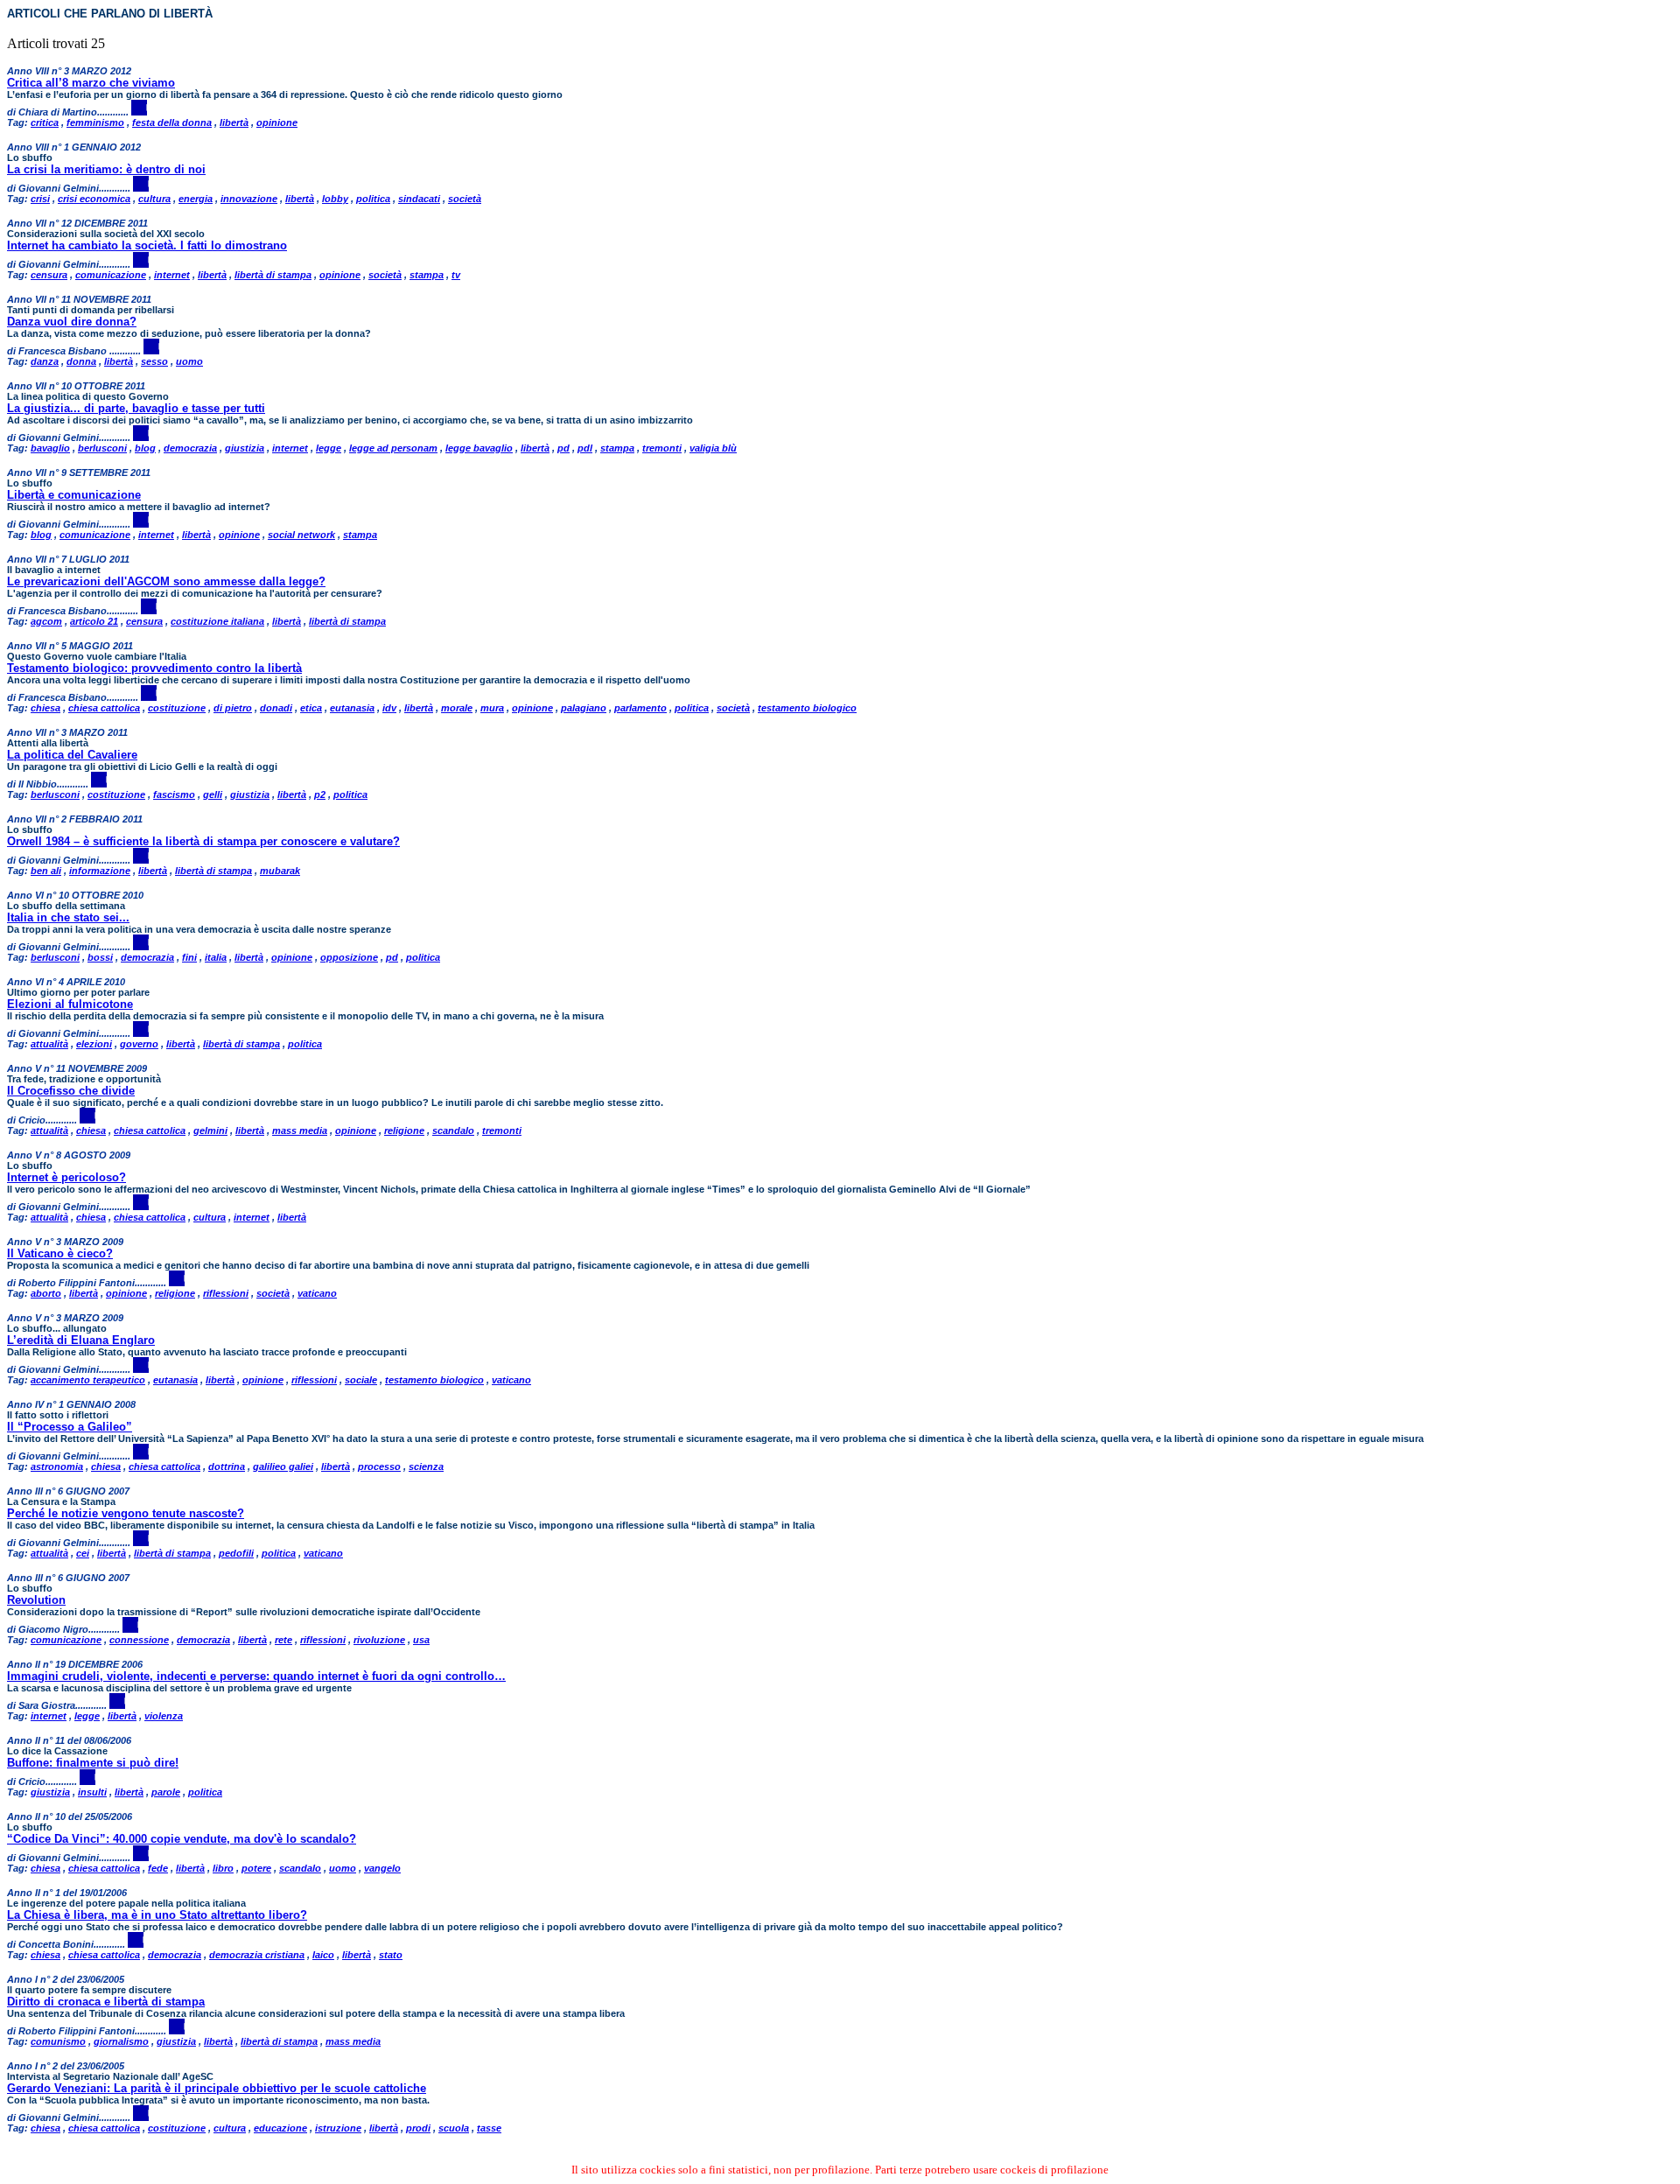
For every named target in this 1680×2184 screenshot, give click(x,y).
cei (83, 1553)
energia (196, 199)
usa (421, 1640)
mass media (300, 1130)
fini (189, 957)
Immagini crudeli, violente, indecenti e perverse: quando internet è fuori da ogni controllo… (256, 1676)
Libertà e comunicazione (74, 495)
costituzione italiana (217, 621)
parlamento (640, 708)
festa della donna (172, 122)
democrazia (190, 448)
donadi (276, 708)
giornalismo (121, 2041)
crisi (40, 199)
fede (158, 1868)
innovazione (249, 199)
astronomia (57, 1466)
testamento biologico (807, 708)
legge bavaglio (479, 448)
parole (166, 1792)
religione (404, 1130)
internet (172, 275)
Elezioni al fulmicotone (70, 1004)
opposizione (349, 957)
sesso (154, 361)
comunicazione (111, 275)
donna (81, 361)
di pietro (233, 708)
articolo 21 (94, 621)
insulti (92, 1792)
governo (139, 1044)
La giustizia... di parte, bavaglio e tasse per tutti (136, 408)
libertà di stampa (273, 275)
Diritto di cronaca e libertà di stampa (106, 2002)
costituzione (177, 708)
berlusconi (102, 448)
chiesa (45, 708)
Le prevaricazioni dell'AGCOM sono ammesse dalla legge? (166, 581)
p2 (320, 794)
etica (311, 708)
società (465, 199)
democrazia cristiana (257, 1955)
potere (256, 1868)
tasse (489, 2128)
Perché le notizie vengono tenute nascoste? (126, 1513)
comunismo (58, 2041)
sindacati (419, 199)
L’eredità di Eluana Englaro (81, 1340)
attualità (49, 1044)
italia (216, 957)
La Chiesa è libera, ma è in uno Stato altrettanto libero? (157, 1915)
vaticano (317, 1293)
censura (49, 275)
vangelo (382, 1868)
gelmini (210, 1130)
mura (492, 708)
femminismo (95, 122)
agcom (46, 621)
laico (323, 1955)
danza (45, 361)
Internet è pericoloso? (66, 1177)
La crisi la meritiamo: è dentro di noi (106, 169)
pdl (585, 448)
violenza (164, 1716)
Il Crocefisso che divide (71, 1091)
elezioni (94, 1044)
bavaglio (50, 448)
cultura (154, 199)
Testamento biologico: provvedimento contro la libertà (154, 668)
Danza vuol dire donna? (72, 322)
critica (45, 122)
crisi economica (94, 199)
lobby (335, 199)
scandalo (453, 1130)
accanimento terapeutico (88, 1380)
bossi (100, 957)
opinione (277, 122)
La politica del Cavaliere (72, 755)
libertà (234, 122)
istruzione (338, 2128)
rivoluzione (379, 1640)
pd (563, 448)
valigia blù (713, 448)
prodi (418, 2128)
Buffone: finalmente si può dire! (93, 1763)
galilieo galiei (283, 1466)
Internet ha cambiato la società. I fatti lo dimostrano (147, 245)
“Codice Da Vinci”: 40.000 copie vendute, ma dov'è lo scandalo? (182, 1839)
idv (389, 708)
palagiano (584, 708)
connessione (139, 1640)
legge (329, 448)
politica (373, 199)
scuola (454, 2128)
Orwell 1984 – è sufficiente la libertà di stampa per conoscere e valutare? (203, 841)
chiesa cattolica (104, 708)
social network (301, 535)
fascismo (174, 794)
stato (391, 1955)
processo (379, 1466)
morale (457, 708)
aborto (46, 1293)
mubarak (280, 871)
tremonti (662, 448)
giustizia (245, 448)
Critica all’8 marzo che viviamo (91, 83)
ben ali (46, 871)
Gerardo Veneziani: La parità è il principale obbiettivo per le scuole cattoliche (217, 2088)
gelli (213, 794)
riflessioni (226, 1293)
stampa (427, 275)
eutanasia (352, 708)
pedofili (236, 1553)
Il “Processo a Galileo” (70, 1427)
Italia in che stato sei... (68, 917)
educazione (280, 2128)
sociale (361, 1380)
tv (456, 275)
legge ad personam (393, 448)
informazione (100, 871)
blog (145, 448)
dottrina (227, 1466)
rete (283, 1640)
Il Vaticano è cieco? (60, 1253)
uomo (189, 361)
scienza (426, 1466)
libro (223, 1868)
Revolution (36, 1600)
